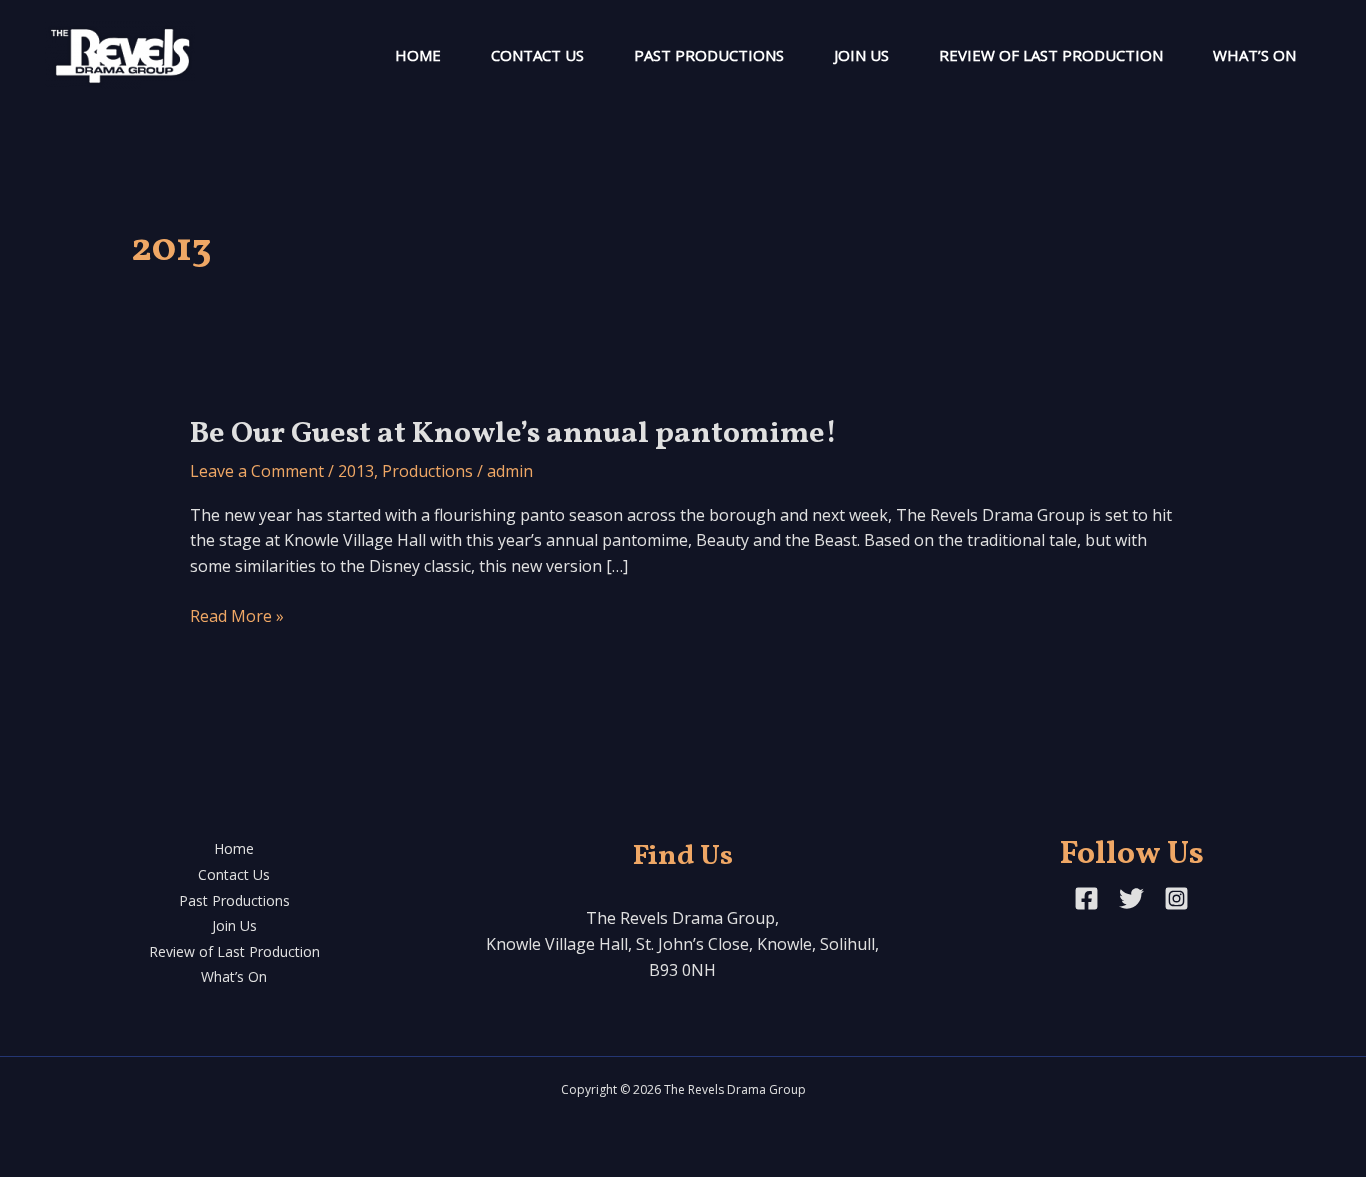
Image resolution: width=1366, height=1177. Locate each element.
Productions (427, 471)
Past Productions (709, 55)
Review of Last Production (1051, 55)
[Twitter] (1131, 898)
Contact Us (537, 55)
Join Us (861, 55)
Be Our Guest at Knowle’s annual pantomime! (513, 434)
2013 (356, 471)
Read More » (237, 617)
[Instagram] (1176, 898)
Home (418, 55)
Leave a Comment (257, 471)
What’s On (1254, 55)
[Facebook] (1086, 898)
